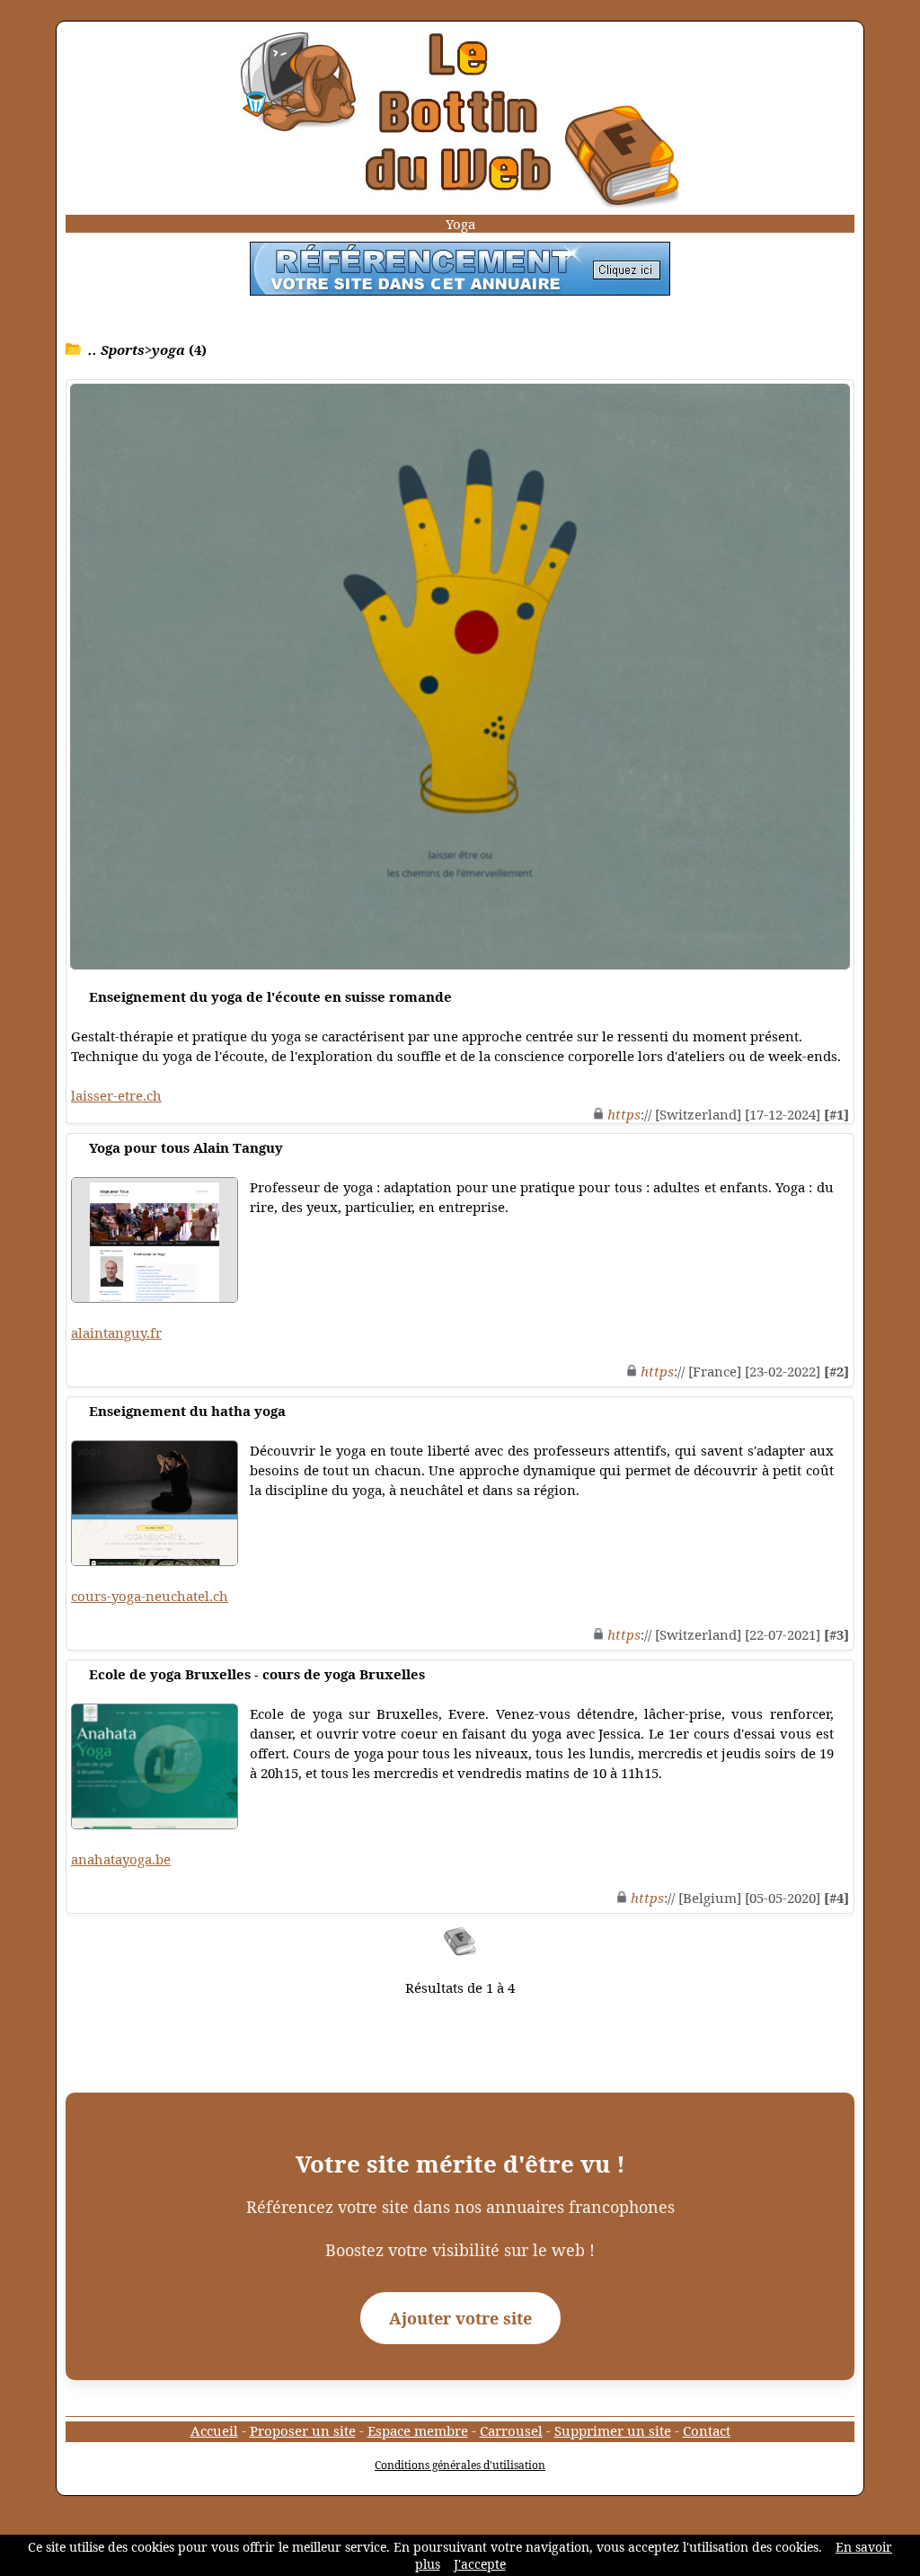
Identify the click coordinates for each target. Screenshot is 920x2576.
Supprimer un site (613, 2430)
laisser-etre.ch (116, 1095)
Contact (707, 2430)
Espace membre (418, 2430)
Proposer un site (303, 2430)
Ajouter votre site (460, 2318)
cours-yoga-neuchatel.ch (150, 1596)
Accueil (214, 2430)
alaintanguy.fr (116, 1332)
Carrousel (511, 2430)
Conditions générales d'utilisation (460, 2465)
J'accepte (480, 2564)
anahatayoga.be (121, 1859)
